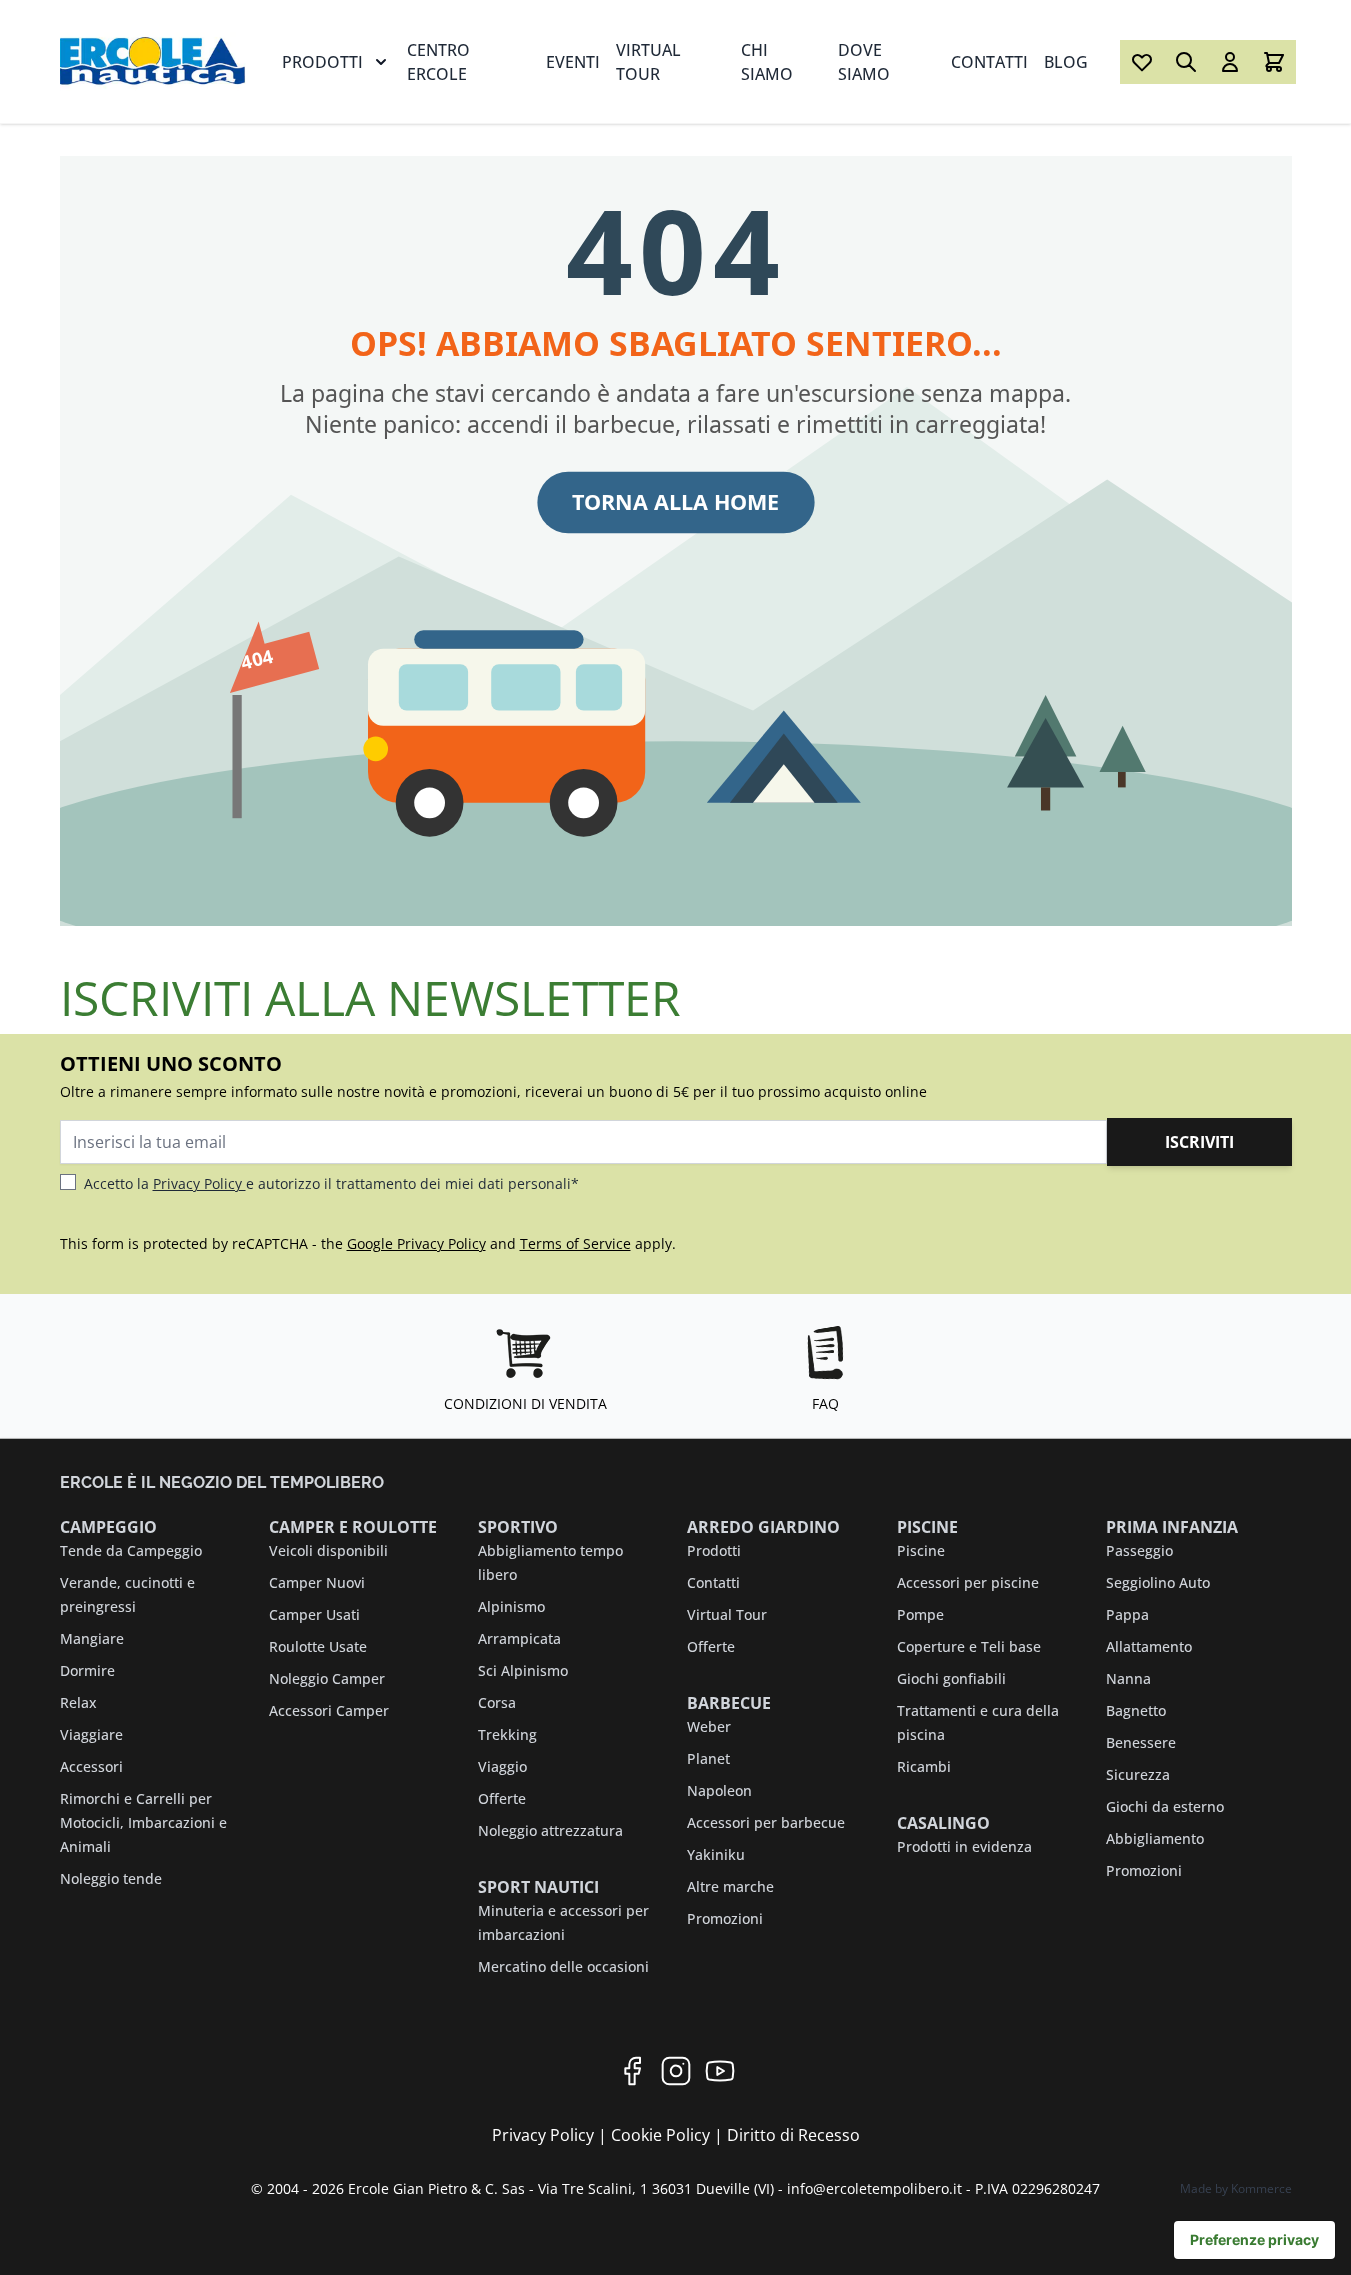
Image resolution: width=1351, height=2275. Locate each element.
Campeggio (108, 1527)
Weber (709, 1726)
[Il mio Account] (1230, 62)
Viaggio (502, 1766)
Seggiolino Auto (1158, 1582)
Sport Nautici (538, 1887)
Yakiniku (716, 1854)
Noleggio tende (111, 1878)
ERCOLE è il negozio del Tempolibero (222, 1482)
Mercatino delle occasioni (563, 1966)
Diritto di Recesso (793, 2135)
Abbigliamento (1155, 1838)
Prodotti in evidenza (964, 1846)
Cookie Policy (662, 2135)
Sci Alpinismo (523, 1670)
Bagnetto (1136, 1710)
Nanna (1128, 1678)
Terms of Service (575, 1243)
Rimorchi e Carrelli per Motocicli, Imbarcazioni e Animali (143, 1822)
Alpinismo (511, 1606)
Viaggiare (91, 1734)
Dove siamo (864, 62)
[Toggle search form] (1186, 62)
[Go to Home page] (155, 61)
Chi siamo (767, 62)
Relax (78, 1702)
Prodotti (322, 62)
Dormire (87, 1670)
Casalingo (943, 1823)
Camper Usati (314, 1614)
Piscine (927, 1527)
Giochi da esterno (1165, 1806)
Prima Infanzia (1172, 1527)
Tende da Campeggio (131, 1550)
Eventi (573, 62)
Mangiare (92, 1638)
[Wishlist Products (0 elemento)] (1142, 62)
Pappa (1127, 1614)
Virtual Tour (648, 62)
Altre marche (730, 1886)
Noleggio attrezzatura (550, 1830)
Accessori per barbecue (766, 1822)
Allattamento (1149, 1646)
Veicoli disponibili (328, 1550)
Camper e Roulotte (353, 1527)
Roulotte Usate (318, 1646)
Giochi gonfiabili (951, 1678)
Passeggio (1139, 1550)
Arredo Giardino (763, 1527)
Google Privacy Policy (416, 1243)
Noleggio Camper (327, 1678)
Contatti (989, 62)
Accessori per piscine (968, 1582)
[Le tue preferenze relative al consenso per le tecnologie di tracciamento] (1254, 2240)
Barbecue (729, 1703)
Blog (1066, 62)
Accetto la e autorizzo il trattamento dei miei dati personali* (331, 1183)
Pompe (920, 1614)
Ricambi (924, 1766)
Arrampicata (519, 1638)
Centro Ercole (438, 62)
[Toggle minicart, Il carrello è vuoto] (1274, 62)
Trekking (507, 1734)
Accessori (91, 1766)
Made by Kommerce (1236, 2188)
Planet (708, 1758)
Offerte (502, 1798)
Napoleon (719, 1790)
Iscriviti (1199, 1142)
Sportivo (518, 1527)
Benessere (1141, 1742)
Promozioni (725, 1918)
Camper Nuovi (317, 1582)
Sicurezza (1138, 1774)
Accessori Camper (329, 1710)
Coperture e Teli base (969, 1646)
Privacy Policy (199, 1183)
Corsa (497, 1702)
